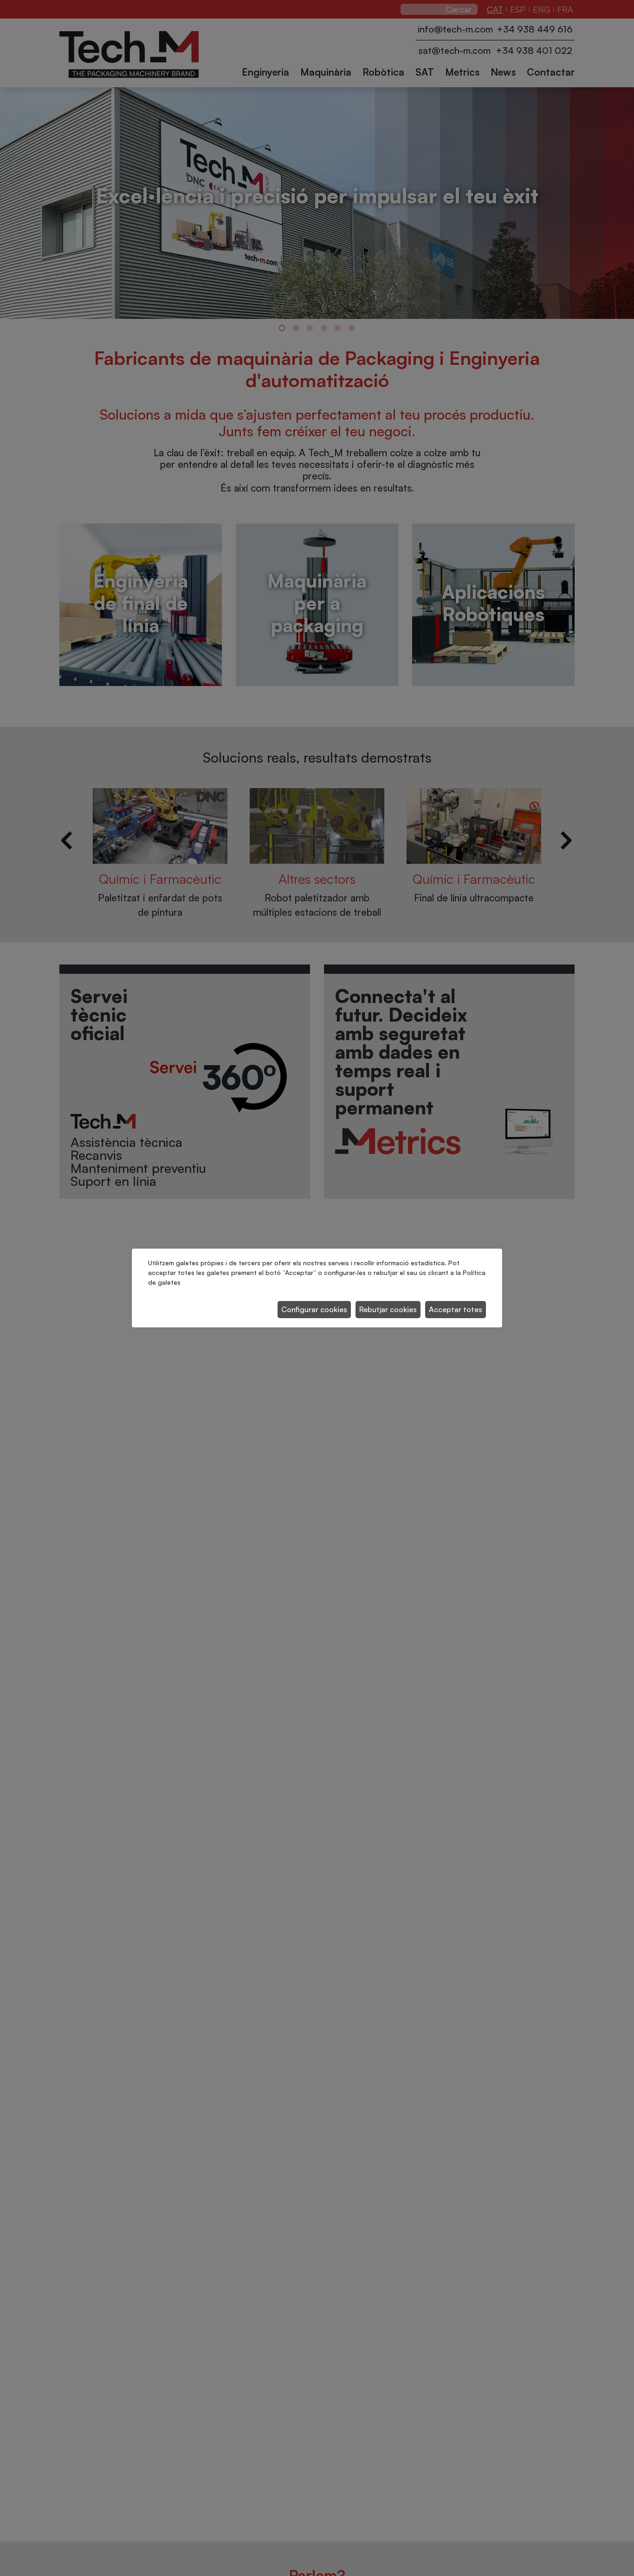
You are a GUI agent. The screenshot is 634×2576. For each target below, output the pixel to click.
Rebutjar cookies (388, 1309)
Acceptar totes (456, 1309)
